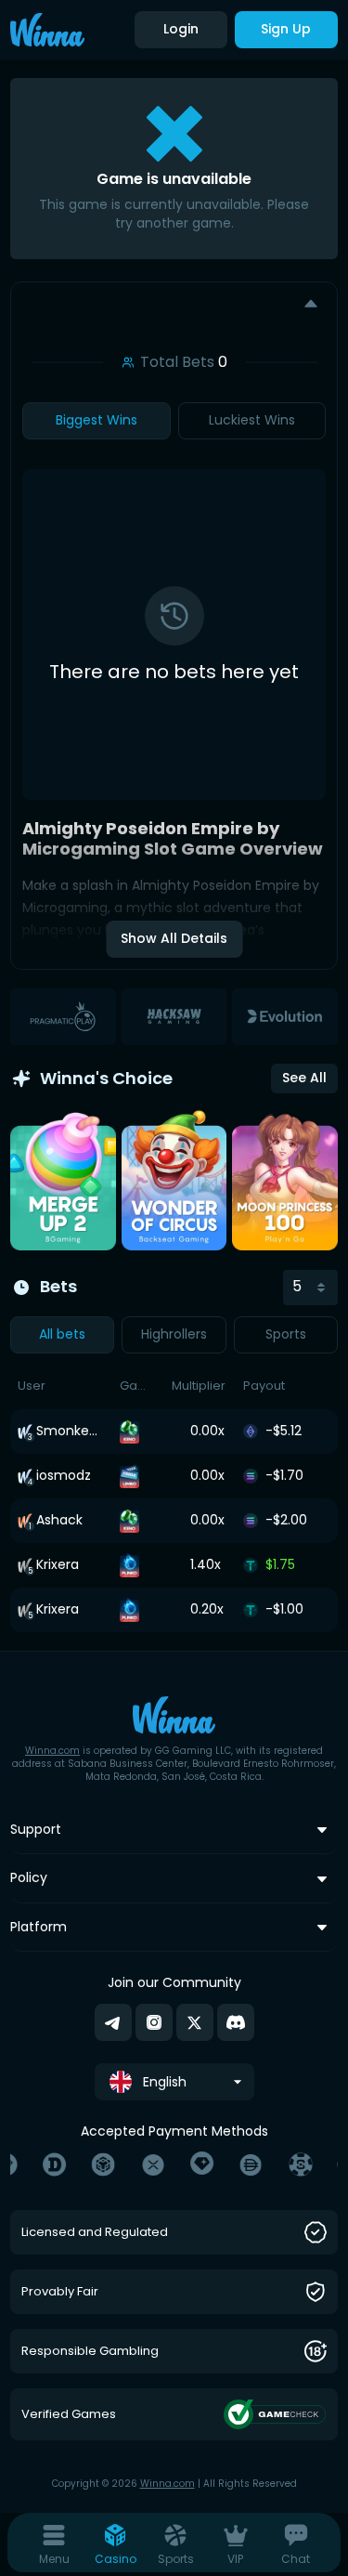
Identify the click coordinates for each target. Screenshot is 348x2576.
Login (181, 29)
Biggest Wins (97, 420)
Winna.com (52, 1751)
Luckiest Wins (252, 420)
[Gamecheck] (275, 2414)
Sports (286, 1334)
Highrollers (174, 1334)
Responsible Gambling (90, 2352)
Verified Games (69, 2415)
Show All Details (174, 938)
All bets (62, 1334)
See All (304, 1078)
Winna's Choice (106, 1079)
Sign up (286, 29)
